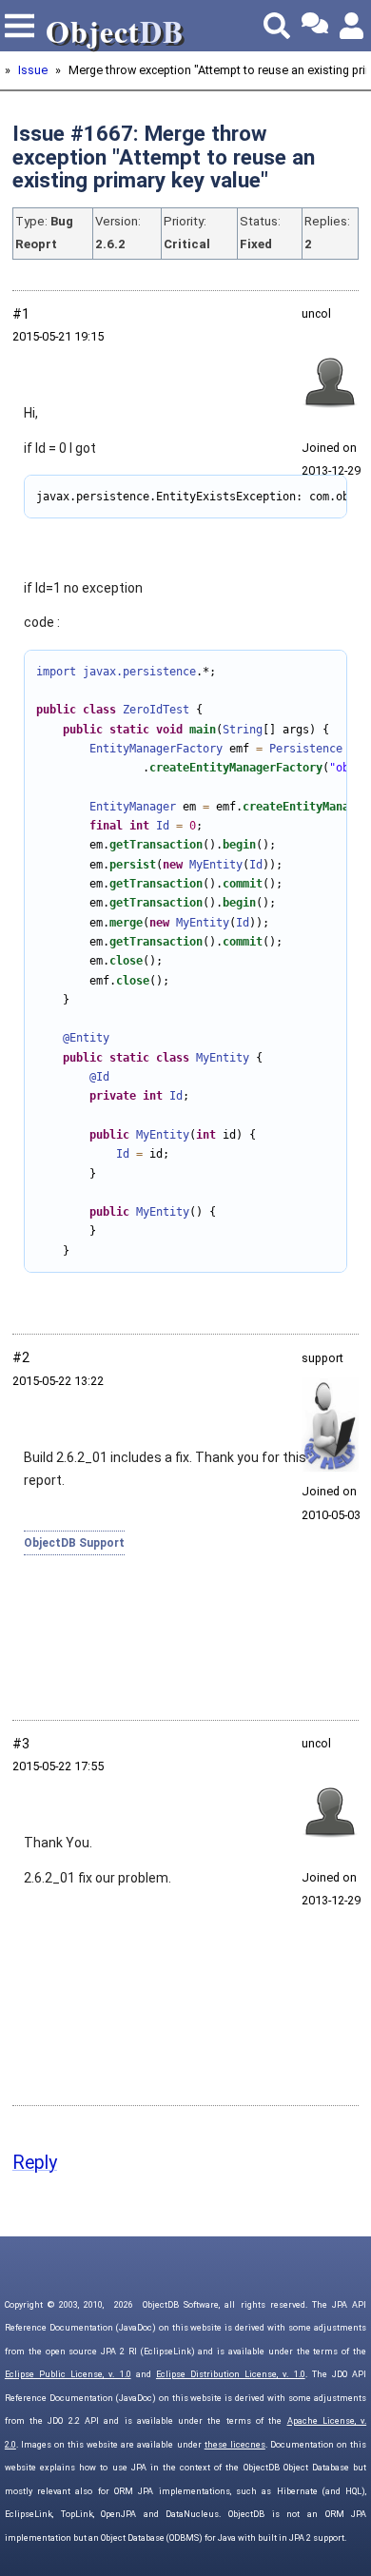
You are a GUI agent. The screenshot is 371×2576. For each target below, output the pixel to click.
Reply (35, 2163)
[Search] (277, 26)
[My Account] (353, 26)
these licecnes (235, 2445)
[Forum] (315, 26)
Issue (33, 70)
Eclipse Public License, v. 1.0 (68, 2374)
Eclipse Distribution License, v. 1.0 (231, 2374)
